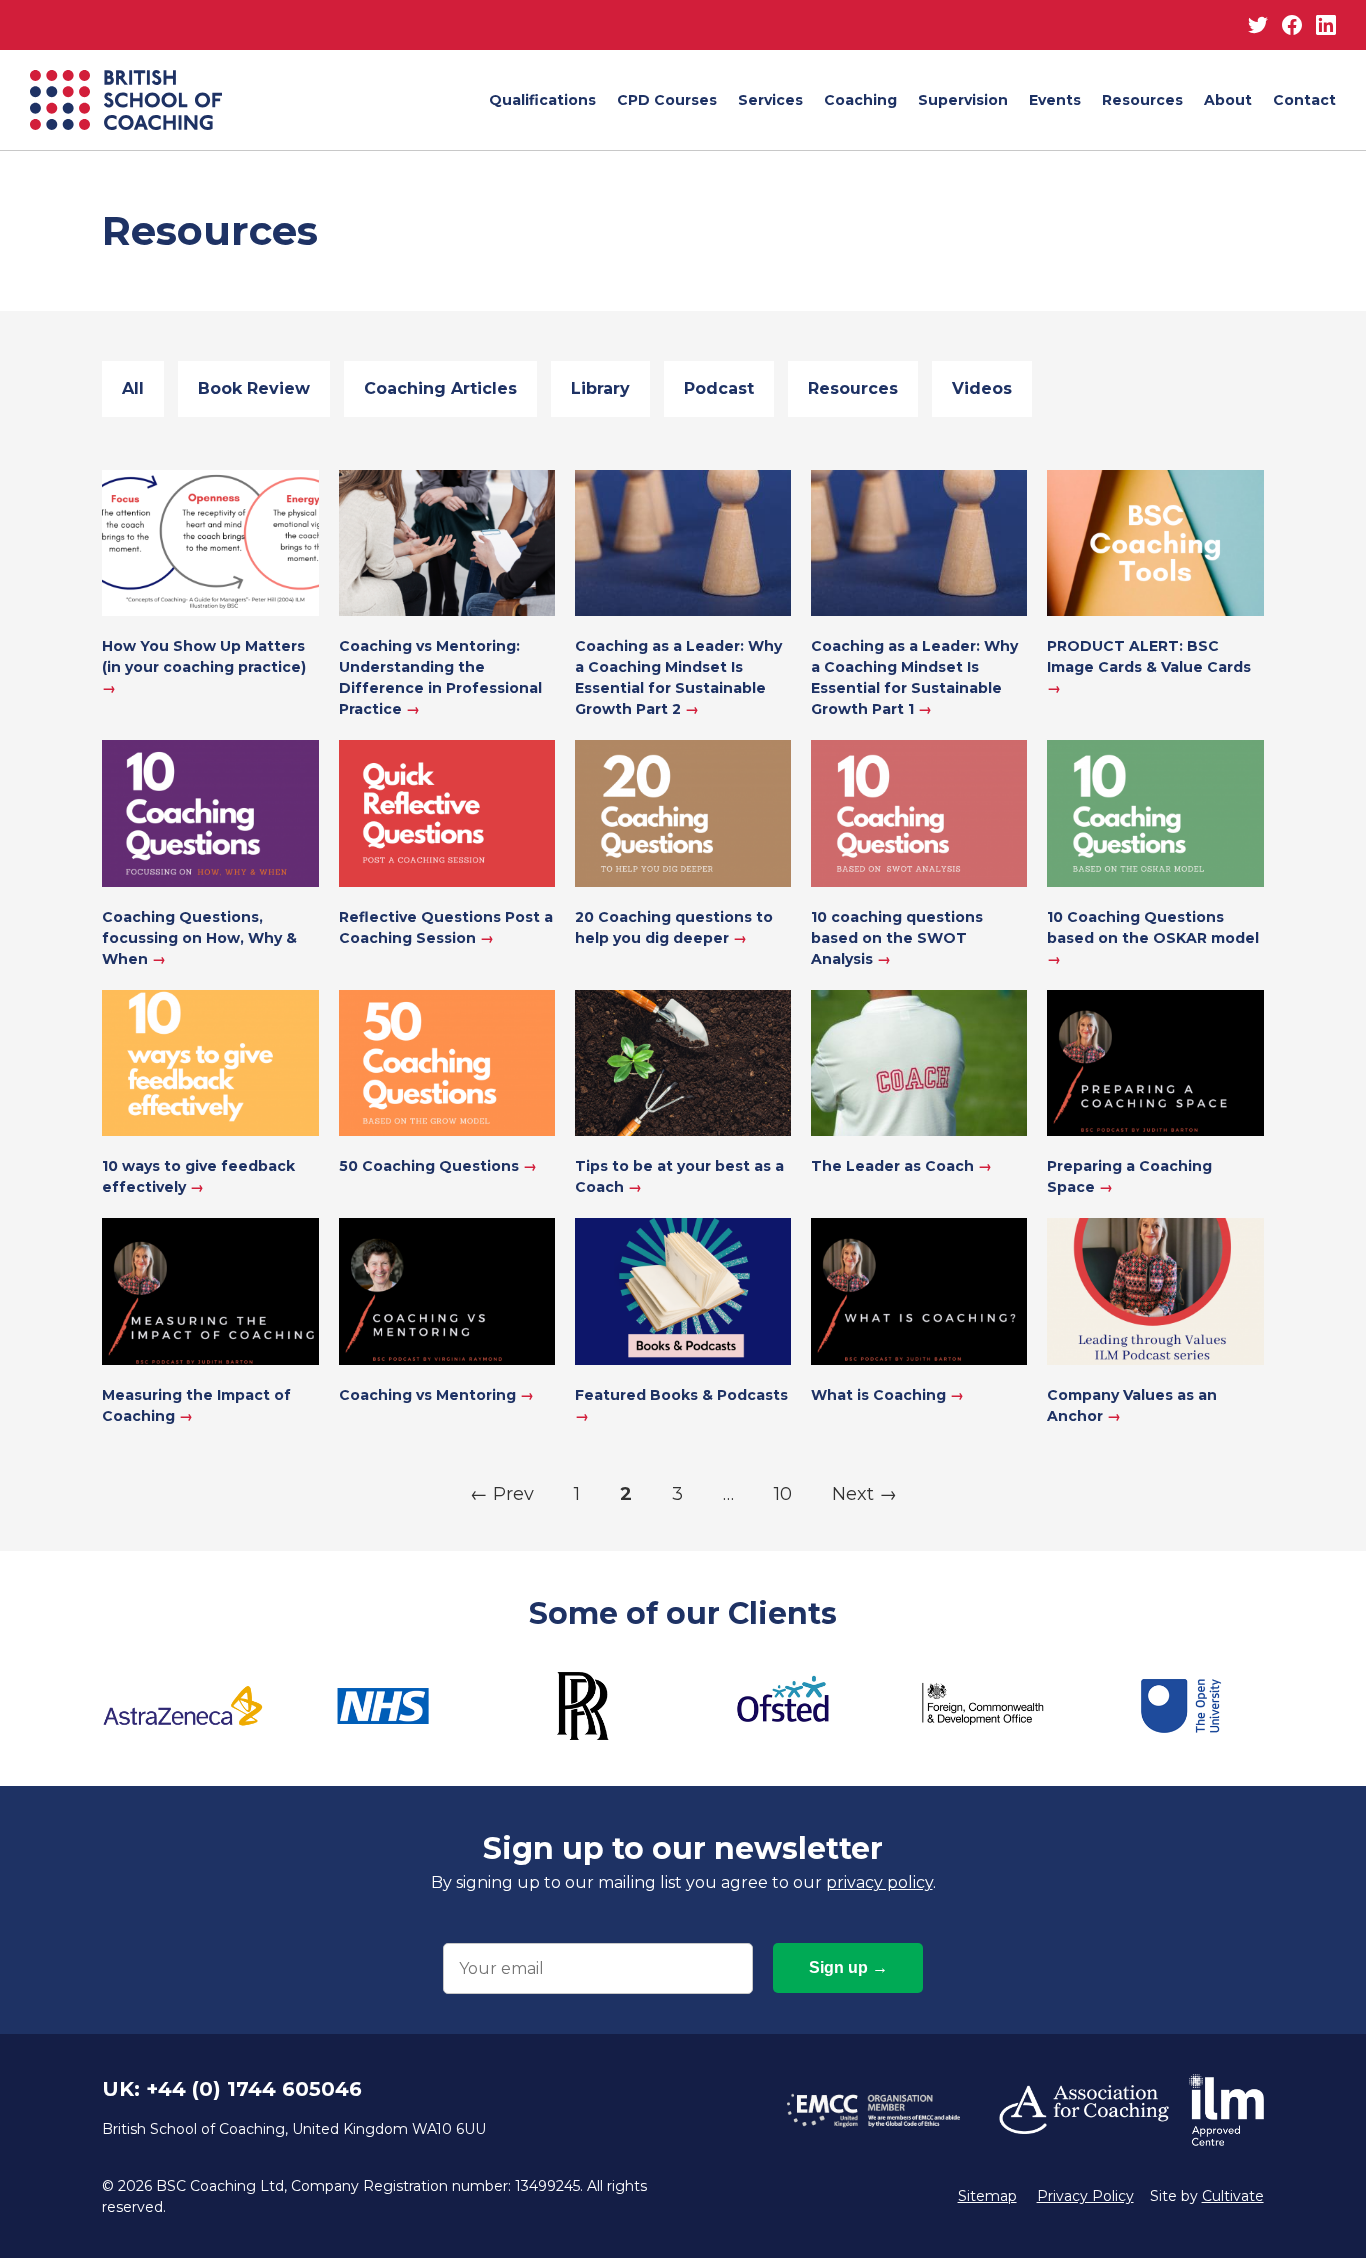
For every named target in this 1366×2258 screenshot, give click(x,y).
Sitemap (987, 2196)
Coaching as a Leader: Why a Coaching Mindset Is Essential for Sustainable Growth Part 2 (678, 677)
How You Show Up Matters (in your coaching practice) (204, 667)
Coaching (860, 100)
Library (600, 388)
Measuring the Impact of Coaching (196, 1405)
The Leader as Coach (901, 1166)
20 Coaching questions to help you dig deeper (674, 927)
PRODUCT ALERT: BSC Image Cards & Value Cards (1149, 667)
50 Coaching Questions (438, 1166)
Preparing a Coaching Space (1129, 1176)
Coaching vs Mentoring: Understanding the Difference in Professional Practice (440, 677)
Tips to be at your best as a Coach (679, 1176)
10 (783, 1494)
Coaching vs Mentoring (436, 1395)
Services (770, 100)
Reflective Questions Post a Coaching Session (446, 927)
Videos (982, 388)
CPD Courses (667, 100)
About (1228, 100)
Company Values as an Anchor (1132, 1405)
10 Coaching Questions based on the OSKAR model (1153, 938)
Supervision (963, 100)
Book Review (254, 388)
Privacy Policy (1085, 2196)
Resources (1142, 100)
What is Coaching (887, 1395)
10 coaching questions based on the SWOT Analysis (897, 938)
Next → (864, 1494)
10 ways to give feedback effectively (198, 1176)
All (133, 388)
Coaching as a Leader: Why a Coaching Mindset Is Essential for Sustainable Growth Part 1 (914, 677)
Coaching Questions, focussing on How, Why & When (199, 938)
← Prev (502, 1494)
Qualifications (542, 100)
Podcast (719, 388)
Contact (1304, 100)
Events (1055, 100)
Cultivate (1233, 2196)
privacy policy (879, 1882)
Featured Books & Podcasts (681, 1405)
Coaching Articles (440, 388)
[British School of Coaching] (126, 100)
